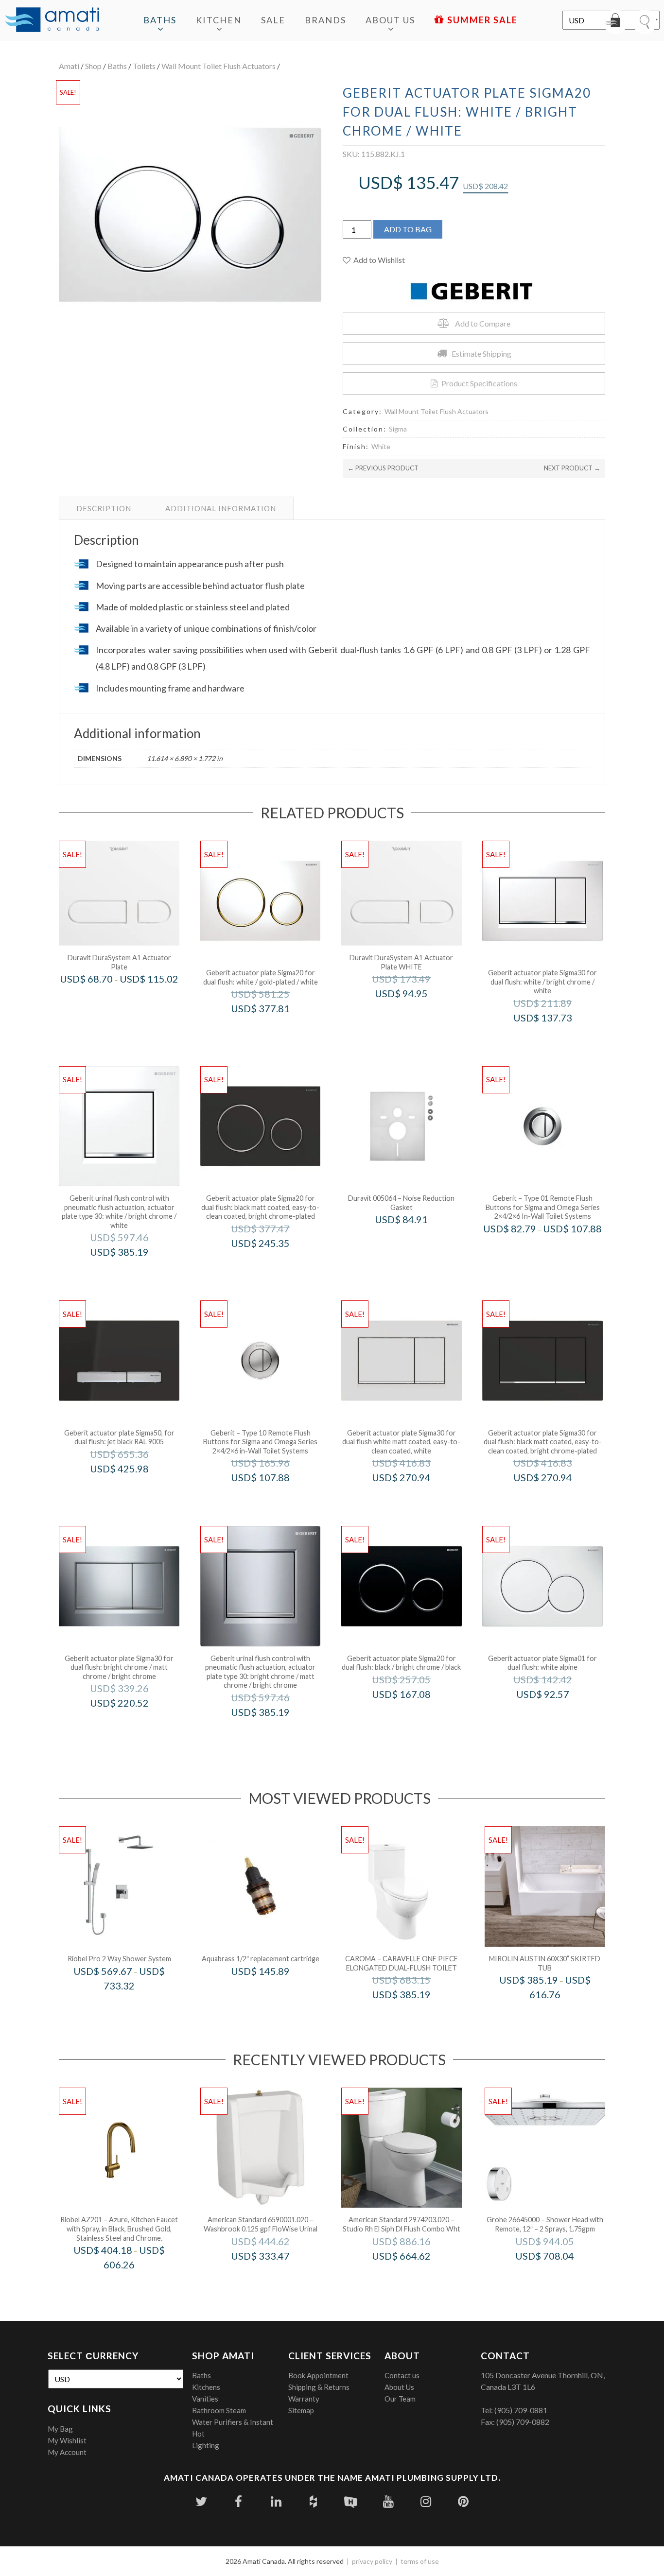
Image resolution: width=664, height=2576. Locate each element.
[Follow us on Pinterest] (463, 2501)
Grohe (558, 2276)
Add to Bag (408, 229)
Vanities (205, 2399)
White (381, 446)
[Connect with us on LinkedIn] (276, 2501)
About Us (390, 20)
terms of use (420, 2561)
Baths (160, 20)
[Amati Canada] (52, 20)
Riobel (132, 2006)
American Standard (273, 2276)
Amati (69, 66)
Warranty (304, 2399)
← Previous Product (383, 468)
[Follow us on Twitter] (201, 2501)
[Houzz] (313, 2501)
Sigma (398, 429)
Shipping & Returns (319, 2387)
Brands (325, 20)
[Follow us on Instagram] (426, 2501)
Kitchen (219, 20)
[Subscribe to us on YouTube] (388, 2501)
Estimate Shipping (481, 354)
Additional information (221, 508)
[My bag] (615, 22)
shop (93, 66)
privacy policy (372, 2561)
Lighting (206, 2445)
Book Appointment (318, 2375)
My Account (67, 2452)
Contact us (402, 2375)
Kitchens (206, 2387)
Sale (273, 20)
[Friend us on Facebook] (238, 2501)
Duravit (132, 999)
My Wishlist (67, 2440)
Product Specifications (479, 383)
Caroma (414, 2015)
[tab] (104, 508)
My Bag (60, 2429)
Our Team (400, 2399)
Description (104, 508)
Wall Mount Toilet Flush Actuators (218, 66)
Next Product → (572, 468)
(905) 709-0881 (521, 2410)
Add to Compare (483, 323)
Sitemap (301, 2410)
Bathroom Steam (219, 2410)
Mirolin (558, 2015)
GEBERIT (273, 1029)
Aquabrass (274, 1991)
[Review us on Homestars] (351, 2501)
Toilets (144, 66)
